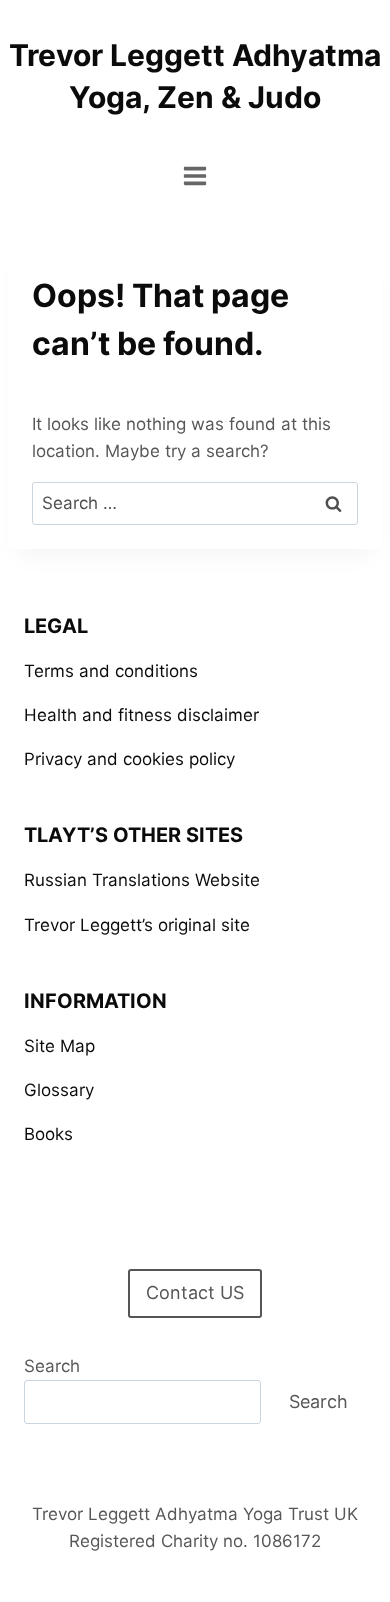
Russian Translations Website (142, 880)
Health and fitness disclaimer (141, 715)
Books (48, 1134)
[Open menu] (195, 175)
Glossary (59, 1090)
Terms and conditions (111, 671)
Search (52, 1366)
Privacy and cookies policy (129, 759)
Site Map (59, 1046)
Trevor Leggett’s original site (137, 925)
